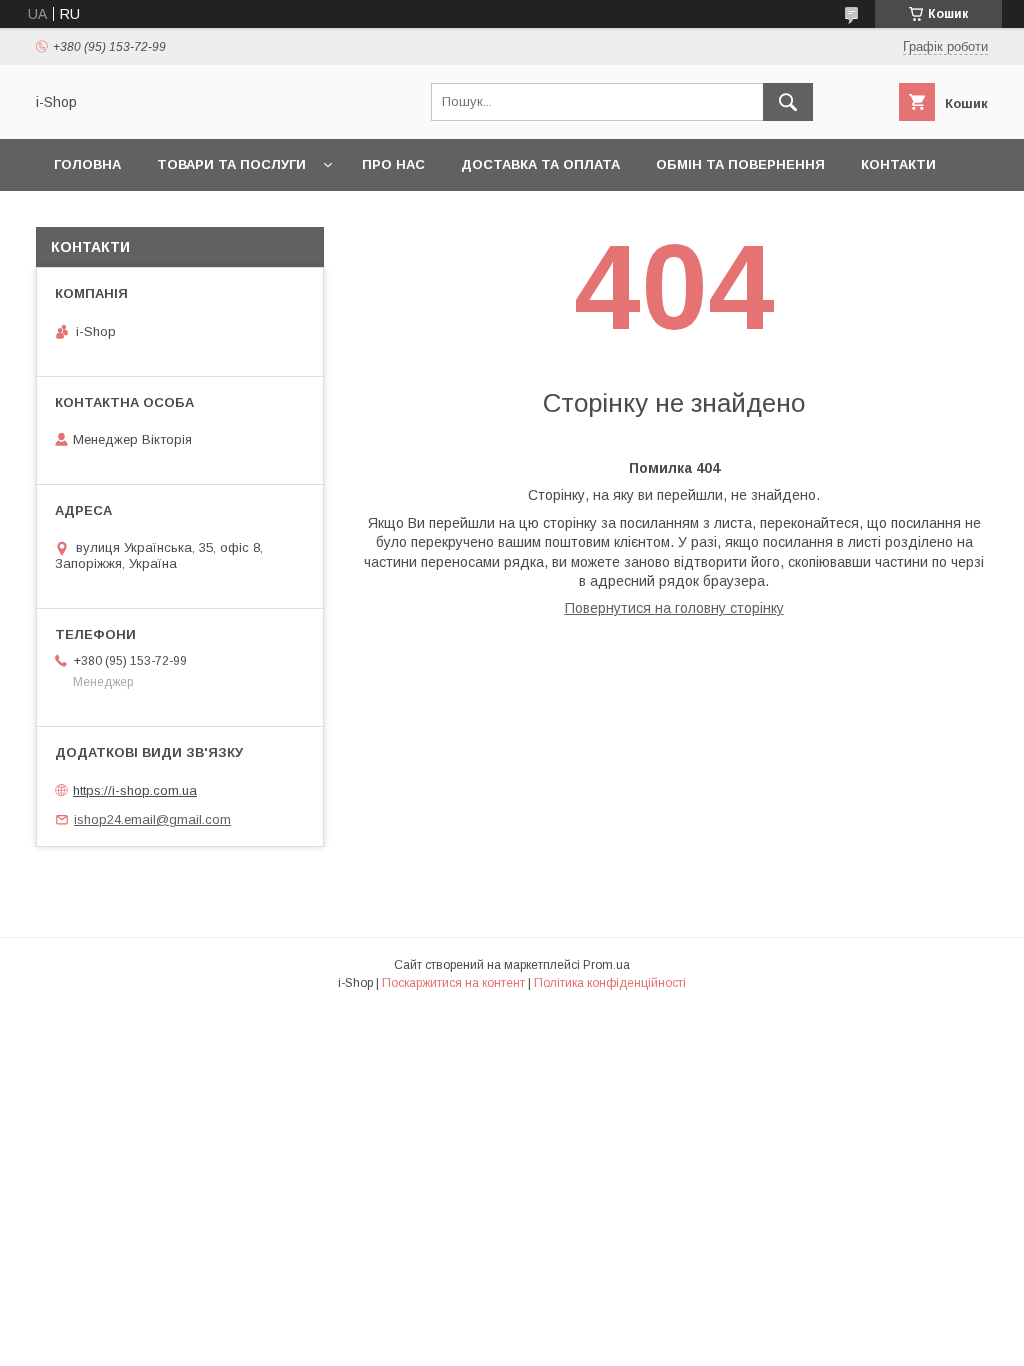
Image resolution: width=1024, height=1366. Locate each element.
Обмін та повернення (740, 164)
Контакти (898, 164)
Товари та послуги (231, 164)
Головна (87, 164)
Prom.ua (606, 965)
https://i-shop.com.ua (135, 790)
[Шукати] (788, 102)
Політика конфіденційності (610, 983)
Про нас (393, 164)
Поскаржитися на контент (453, 983)
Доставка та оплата (540, 164)
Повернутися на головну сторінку (674, 608)
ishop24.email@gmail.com (152, 819)
